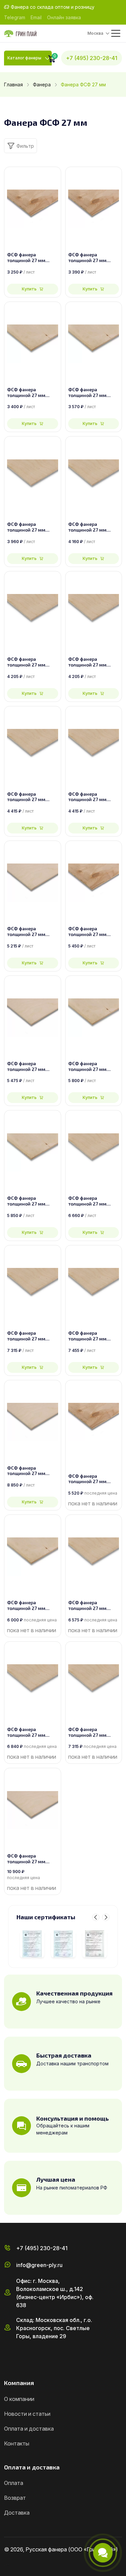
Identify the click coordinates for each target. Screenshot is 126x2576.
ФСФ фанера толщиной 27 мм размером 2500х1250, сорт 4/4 (94, 258)
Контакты (17, 2443)
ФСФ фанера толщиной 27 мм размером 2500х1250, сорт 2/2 (32, 797)
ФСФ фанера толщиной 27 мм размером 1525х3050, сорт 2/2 (93, 1732)
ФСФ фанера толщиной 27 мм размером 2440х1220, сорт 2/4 (31, 527)
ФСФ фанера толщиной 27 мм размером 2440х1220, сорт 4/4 (31, 258)
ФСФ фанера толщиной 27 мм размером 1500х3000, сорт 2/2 (94, 1336)
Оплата (14, 2483)
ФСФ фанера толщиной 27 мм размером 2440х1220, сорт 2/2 (31, 662)
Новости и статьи (27, 2414)
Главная (13, 84)
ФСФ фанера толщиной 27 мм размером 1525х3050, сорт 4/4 (93, 1479)
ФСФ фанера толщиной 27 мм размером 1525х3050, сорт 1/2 (32, 1859)
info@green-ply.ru (39, 2265)
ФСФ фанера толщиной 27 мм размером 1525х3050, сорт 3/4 (32, 1606)
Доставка (17, 2513)
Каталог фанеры (24, 58)
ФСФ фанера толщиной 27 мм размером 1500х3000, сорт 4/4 (94, 932)
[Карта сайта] (7, 2564)
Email (36, 17)
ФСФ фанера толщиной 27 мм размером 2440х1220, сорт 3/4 (31, 393)
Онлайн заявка (64, 17)
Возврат (15, 2498)
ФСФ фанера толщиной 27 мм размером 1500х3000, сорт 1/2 (32, 1471)
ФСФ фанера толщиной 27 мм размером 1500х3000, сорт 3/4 (94, 1067)
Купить (29, 289)
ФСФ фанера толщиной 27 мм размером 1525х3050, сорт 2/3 (32, 1732)
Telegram (15, 17)
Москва (95, 33)
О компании (19, 2399)
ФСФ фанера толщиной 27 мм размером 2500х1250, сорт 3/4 (94, 393)
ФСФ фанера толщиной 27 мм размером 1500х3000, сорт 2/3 (32, 1336)
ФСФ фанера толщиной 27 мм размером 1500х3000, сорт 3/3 (32, 1201)
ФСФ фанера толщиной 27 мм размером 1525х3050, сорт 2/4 (93, 1606)
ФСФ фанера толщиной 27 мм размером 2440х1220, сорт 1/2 (31, 932)
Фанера (42, 84)
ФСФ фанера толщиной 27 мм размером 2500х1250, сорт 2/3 (94, 797)
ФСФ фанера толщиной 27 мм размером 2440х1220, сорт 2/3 (92, 662)
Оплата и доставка (29, 2429)
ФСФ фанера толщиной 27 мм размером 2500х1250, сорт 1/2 (32, 1067)
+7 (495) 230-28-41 (92, 58)
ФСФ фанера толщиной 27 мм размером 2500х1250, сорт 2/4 (94, 527)
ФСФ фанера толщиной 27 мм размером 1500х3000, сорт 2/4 (94, 1201)
